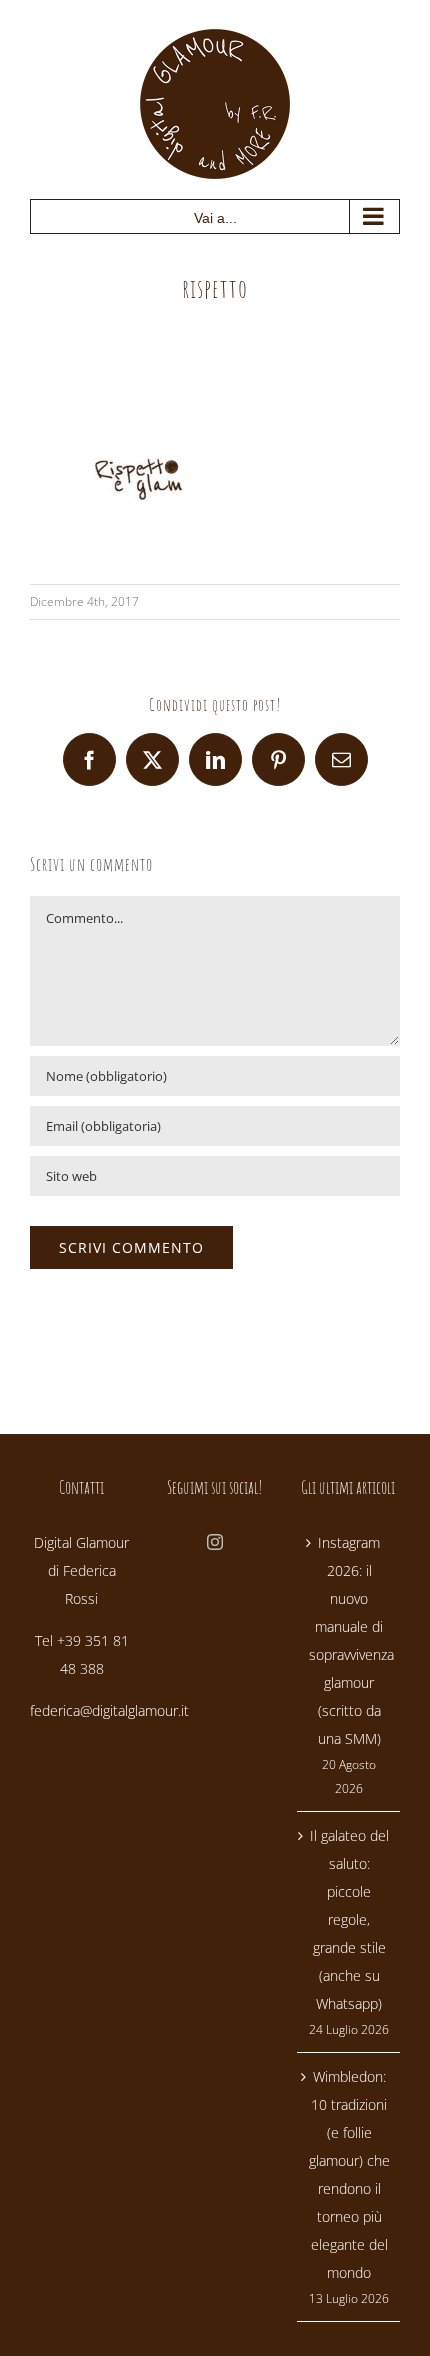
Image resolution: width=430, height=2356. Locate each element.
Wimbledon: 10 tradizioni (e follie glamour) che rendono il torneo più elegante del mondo (349, 2174)
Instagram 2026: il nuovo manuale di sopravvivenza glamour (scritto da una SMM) (349, 1640)
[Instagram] (215, 1542)
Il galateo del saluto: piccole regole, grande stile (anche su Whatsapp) (349, 1919)
